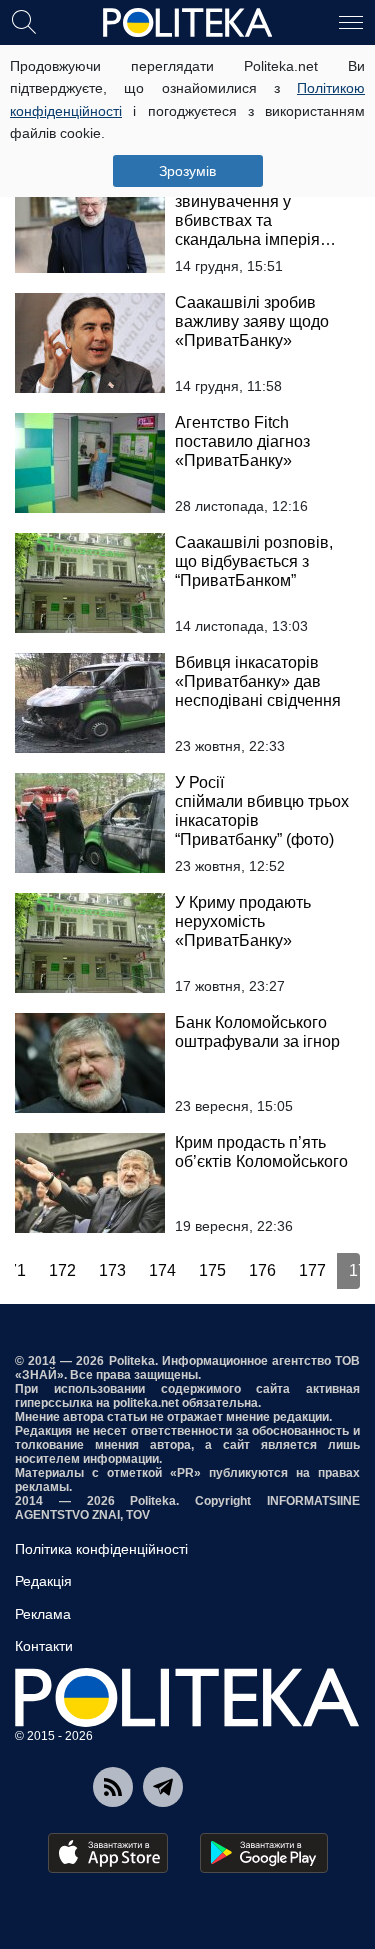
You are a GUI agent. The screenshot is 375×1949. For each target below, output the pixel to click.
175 (212, 1270)
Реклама (43, 1614)
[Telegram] (163, 1787)
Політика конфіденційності (101, 1549)
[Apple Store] (108, 1853)
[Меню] (351, 21)
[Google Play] (264, 1853)
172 (62, 1270)
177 (312, 1270)
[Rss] (113, 1787)
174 (162, 1270)
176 (262, 1270)
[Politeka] (188, 23)
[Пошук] (24, 21)
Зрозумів (187, 171)
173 (112, 1270)
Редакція (43, 1581)
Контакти (44, 1646)
